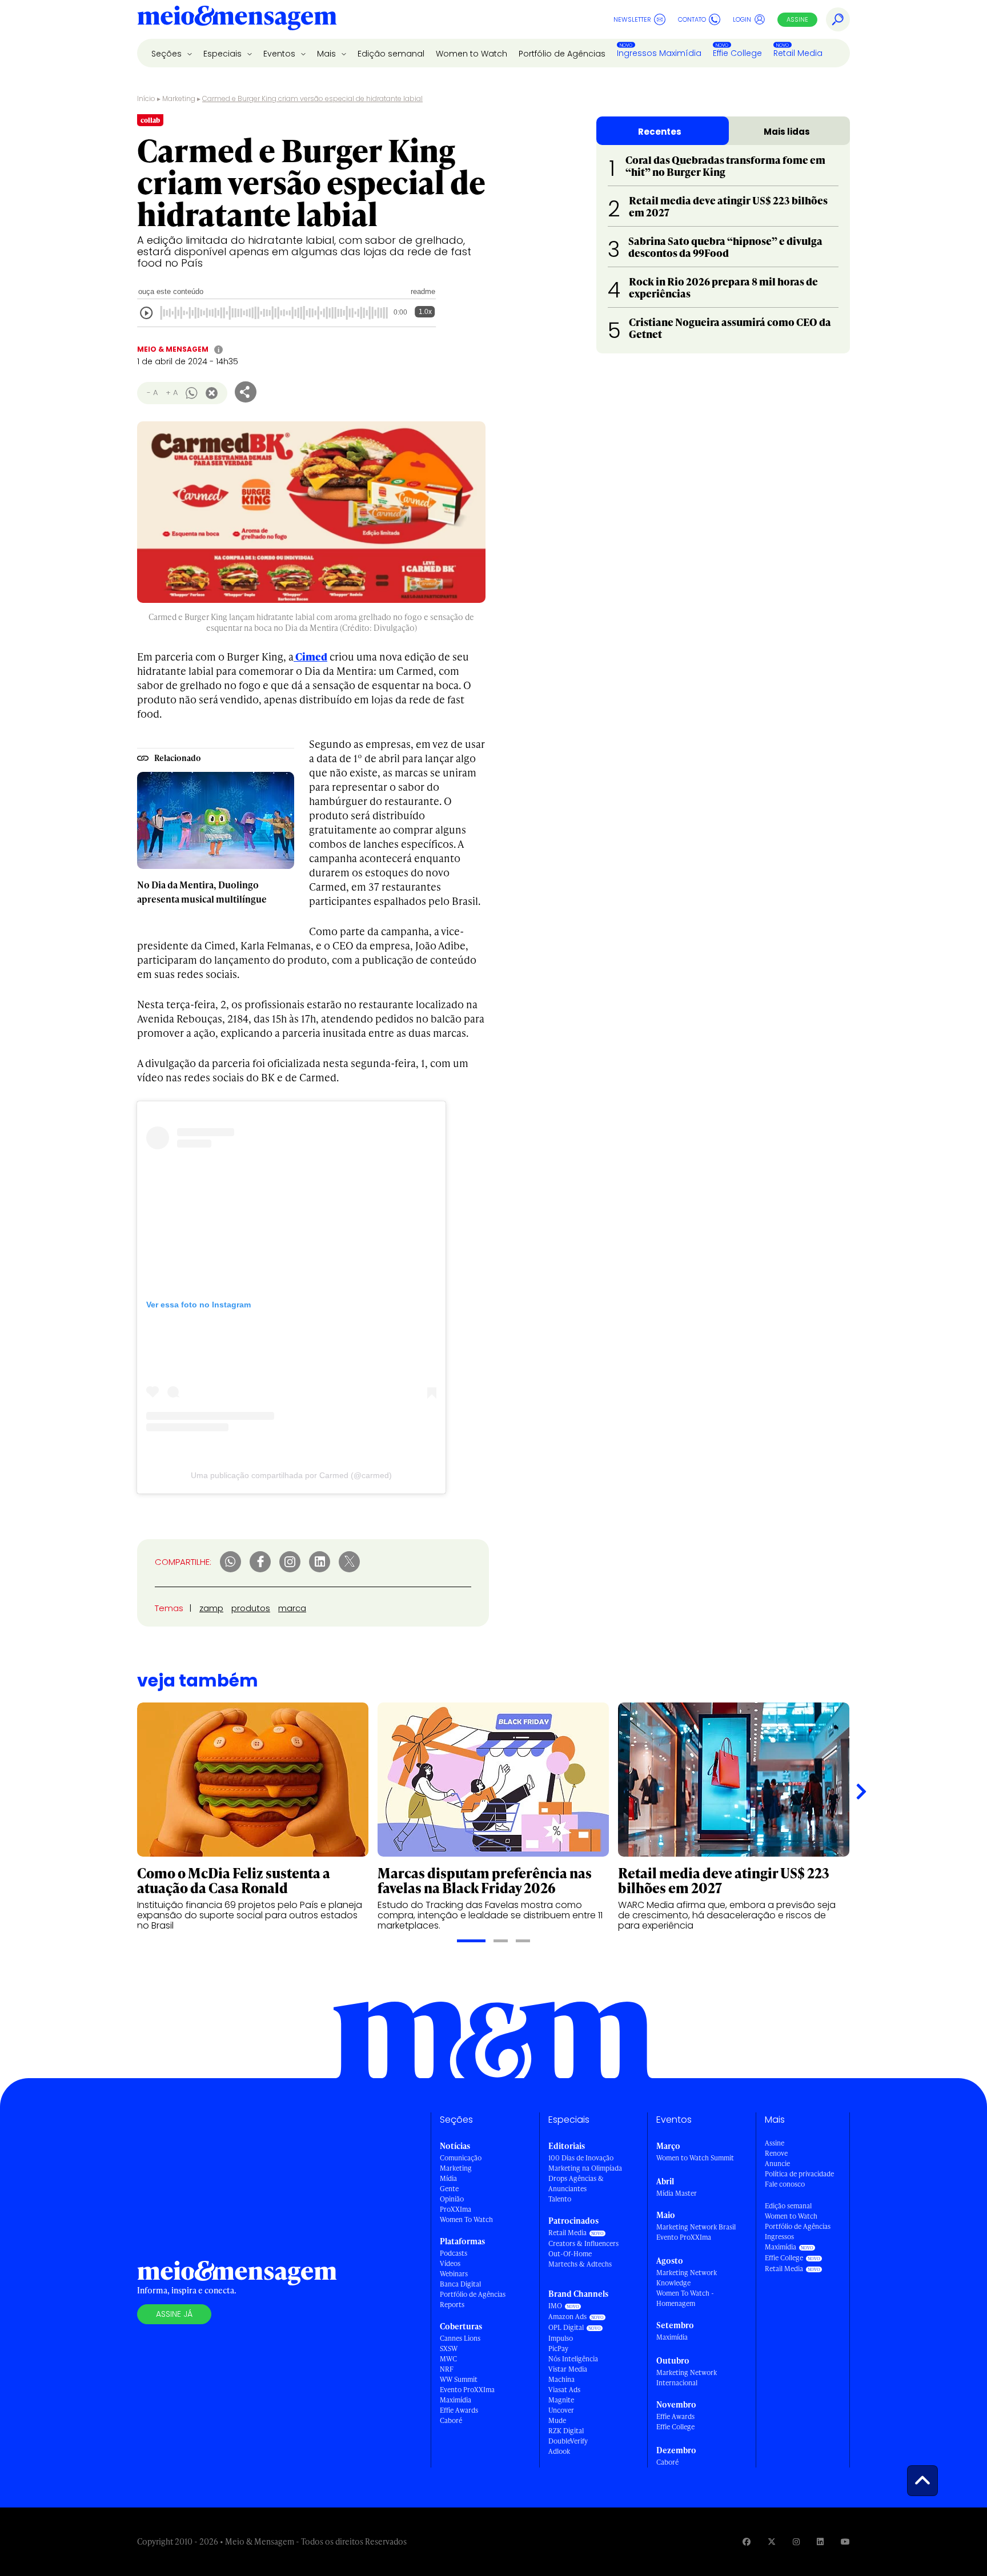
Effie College (737, 53)
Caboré (451, 2420)
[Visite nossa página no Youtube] (845, 2541)
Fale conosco (785, 2184)
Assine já (174, 2314)
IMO (555, 2306)
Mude (557, 2420)
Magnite (561, 2400)
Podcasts (454, 2253)
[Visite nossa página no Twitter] (772, 2541)
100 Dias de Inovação (581, 2158)
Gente (449, 2189)
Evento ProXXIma (467, 2390)
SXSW (449, 2348)
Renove (776, 2153)
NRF (447, 2369)
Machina (561, 2379)
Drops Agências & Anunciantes (576, 2183)
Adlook (559, 2451)
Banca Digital (460, 2284)
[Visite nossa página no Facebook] (747, 2541)
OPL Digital (566, 2327)
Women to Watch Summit (695, 2158)
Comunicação (461, 2158)
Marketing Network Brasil (696, 2227)
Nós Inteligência (573, 2359)
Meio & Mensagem (173, 349)
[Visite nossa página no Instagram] (796, 2541)
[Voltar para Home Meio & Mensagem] (237, 19)
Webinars (454, 2274)
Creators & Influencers (583, 2243)
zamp (211, 1608)
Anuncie (777, 2164)
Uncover (561, 2410)
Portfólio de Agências (562, 54)
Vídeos (450, 2263)
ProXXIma (456, 2209)
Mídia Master (677, 2193)
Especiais (224, 54)
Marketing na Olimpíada (585, 2168)
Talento (560, 2199)
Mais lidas (787, 132)
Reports (452, 2305)
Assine (797, 19)
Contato (692, 19)
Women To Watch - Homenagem (685, 2298)
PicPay (558, 2348)
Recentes (660, 132)
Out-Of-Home (570, 2254)
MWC (448, 2359)
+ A (172, 393)
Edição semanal (391, 54)
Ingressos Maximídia (659, 53)
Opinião (452, 2199)
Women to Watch (472, 54)
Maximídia (456, 2400)
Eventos (280, 54)
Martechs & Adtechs (580, 2264)
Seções (168, 54)
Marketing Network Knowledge (687, 2278)
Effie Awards (459, 2410)
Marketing (179, 98)
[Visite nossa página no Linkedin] (820, 2541)
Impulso (561, 2338)
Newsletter (632, 19)
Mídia (448, 2178)
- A (152, 393)
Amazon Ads (567, 2317)
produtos (251, 1608)
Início (146, 98)
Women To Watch (466, 2219)
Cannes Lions (460, 2338)
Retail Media (798, 53)
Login (742, 19)
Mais (328, 54)
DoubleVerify (568, 2441)
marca (292, 1608)
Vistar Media (568, 2369)
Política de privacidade (799, 2174)
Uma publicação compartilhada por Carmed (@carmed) (291, 1475)
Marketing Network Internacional (687, 2378)
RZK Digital (566, 2431)
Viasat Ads (564, 2390)
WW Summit (459, 2379)
